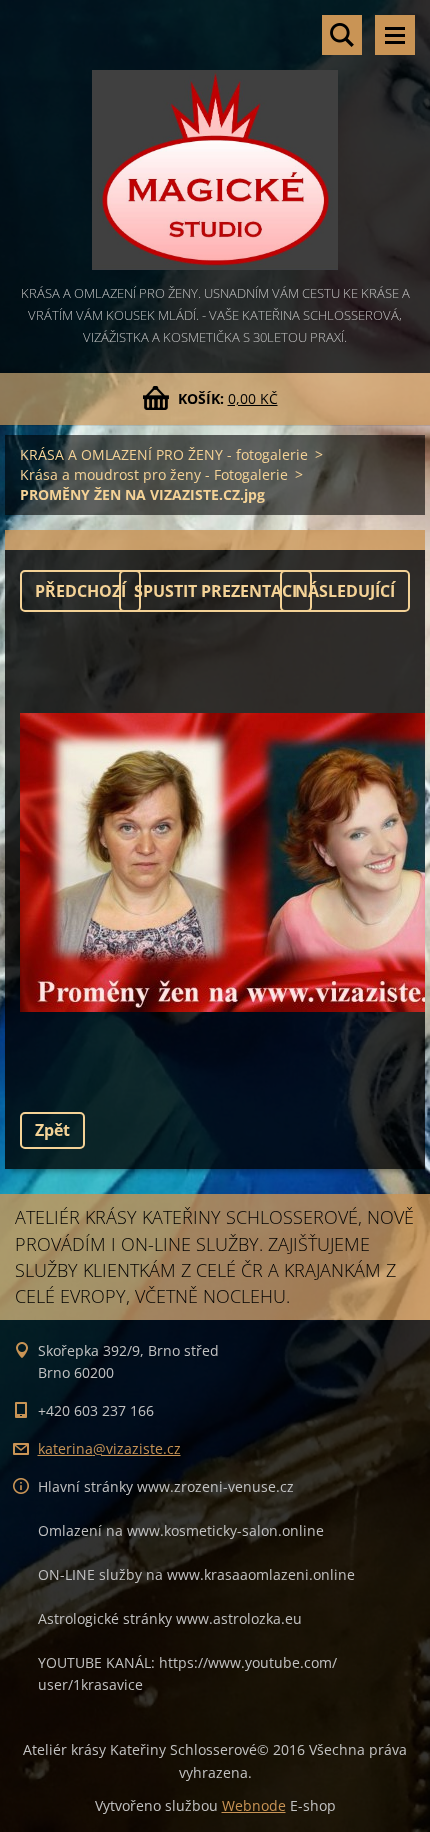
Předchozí (80, 591)
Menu (395, 35)
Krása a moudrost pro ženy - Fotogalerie (154, 474)
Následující (345, 591)
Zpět (52, 1130)
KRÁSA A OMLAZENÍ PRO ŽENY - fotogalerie (164, 454)
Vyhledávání (342, 35)
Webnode (254, 1805)
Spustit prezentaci (215, 591)
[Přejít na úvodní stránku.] (215, 141)
